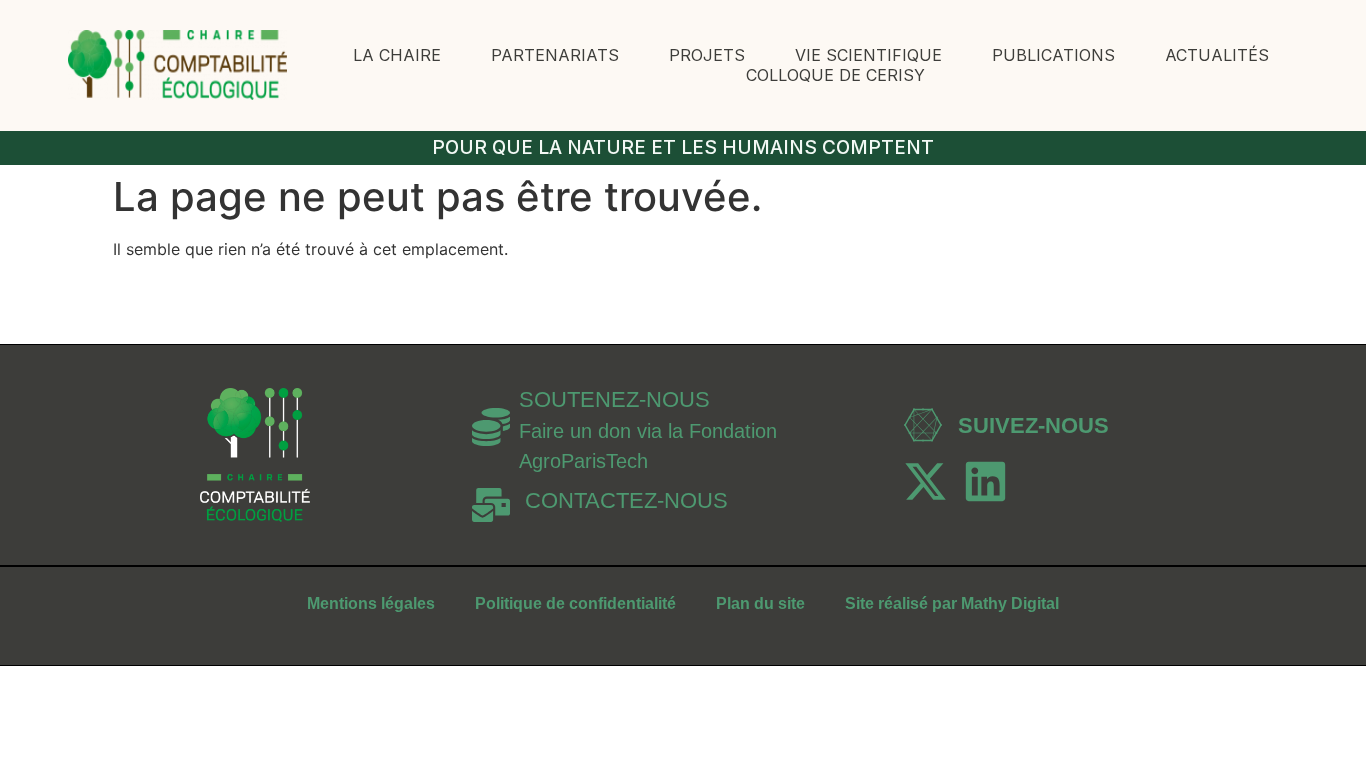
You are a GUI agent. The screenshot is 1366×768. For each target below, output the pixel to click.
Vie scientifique (868, 55)
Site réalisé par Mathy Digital (952, 603)
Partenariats (555, 55)
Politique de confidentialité (575, 603)
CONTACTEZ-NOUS (626, 500)
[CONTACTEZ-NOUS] (491, 505)
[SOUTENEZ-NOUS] (491, 427)
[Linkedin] (985, 481)
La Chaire (397, 55)
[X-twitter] (925, 481)
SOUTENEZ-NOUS (614, 399)
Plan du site (760, 603)
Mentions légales (371, 603)
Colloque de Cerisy (835, 75)
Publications (1053, 55)
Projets (707, 55)
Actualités (1217, 55)
